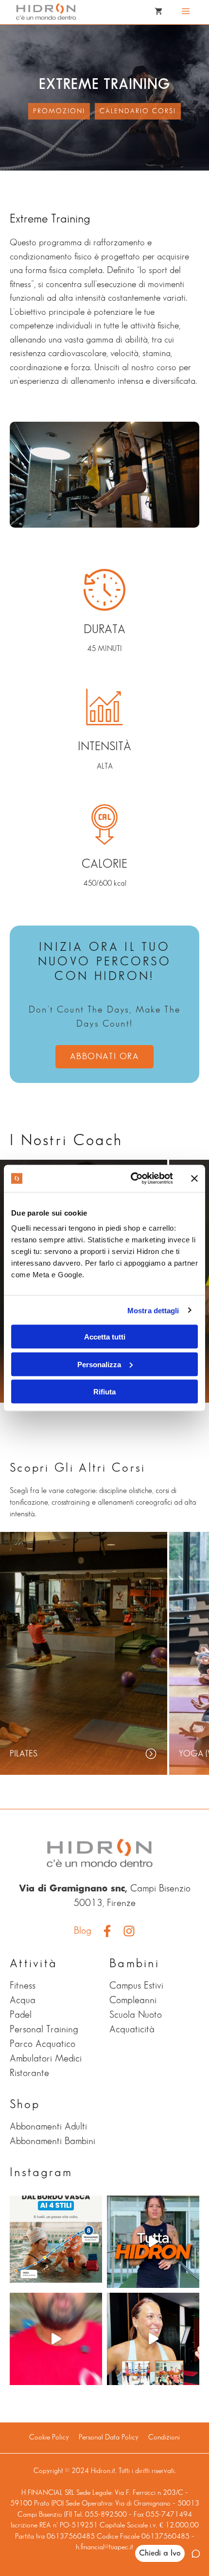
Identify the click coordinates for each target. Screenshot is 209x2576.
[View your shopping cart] (158, 12)
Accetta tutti (105, 1337)
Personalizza (99, 1364)
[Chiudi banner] (194, 1178)
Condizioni (164, 2438)
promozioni (59, 111)
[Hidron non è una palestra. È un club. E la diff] (153, 2242)
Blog (83, 1931)
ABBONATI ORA (104, 1057)
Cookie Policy (49, 2438)
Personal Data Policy (109, 2438)
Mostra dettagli (153, 1310)
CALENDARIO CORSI (138, 111)
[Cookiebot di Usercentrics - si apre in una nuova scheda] (131, 1179)
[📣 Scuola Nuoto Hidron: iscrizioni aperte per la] (56, 2339)
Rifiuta (104, 1392)
